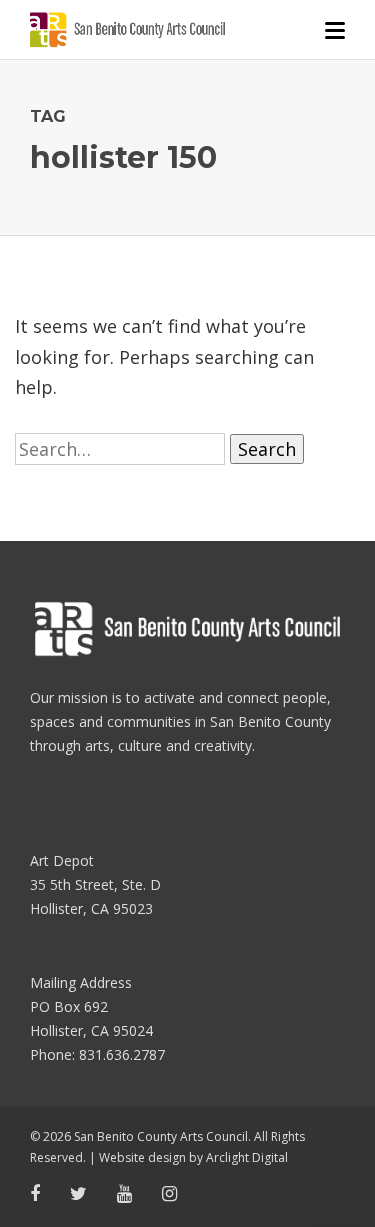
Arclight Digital (247, 1157)
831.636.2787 (122, 1054)
